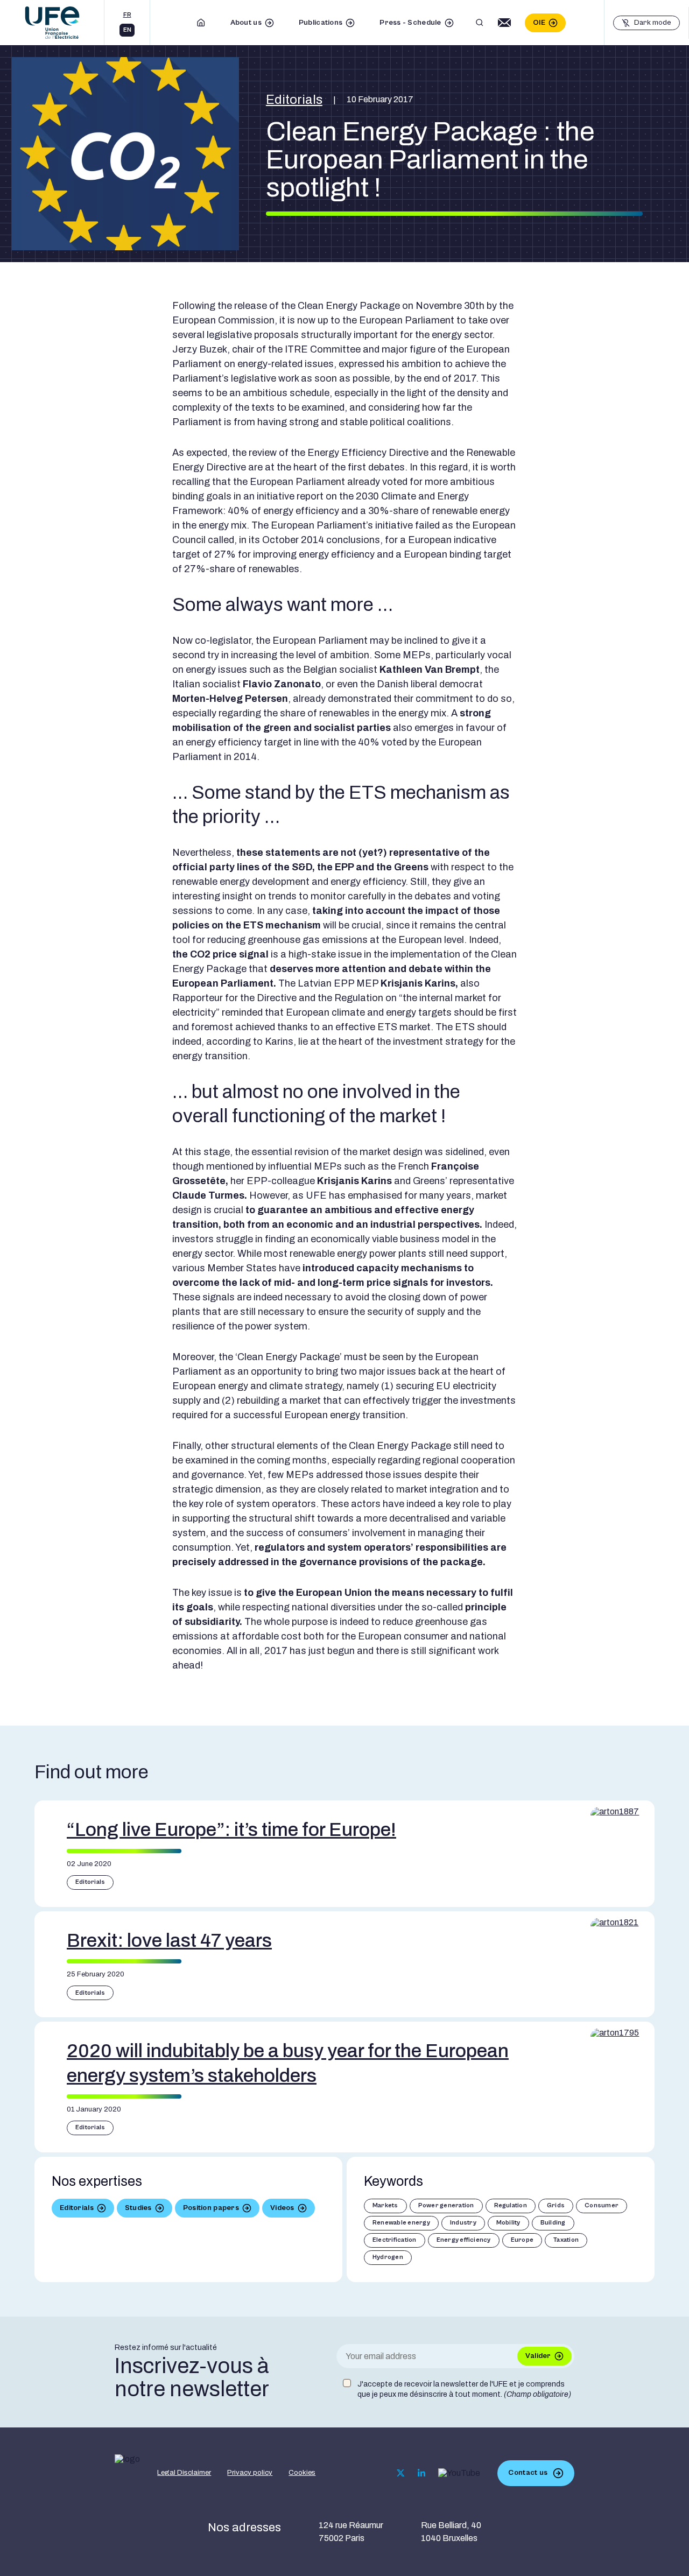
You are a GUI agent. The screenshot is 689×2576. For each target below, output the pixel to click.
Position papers (211, 2208)
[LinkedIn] (421, 2473)
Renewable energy (401, 2223)
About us (246, 23)
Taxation (566, 2240)
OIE (539, 23)
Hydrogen (388, 2257)
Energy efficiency (464, 2240)
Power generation (446, 2205)
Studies (138, 2208)
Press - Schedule (410, 23)
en (127, 30)
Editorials (294, 100)
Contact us (528, 2473)
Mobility (508, 2223)
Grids (556, 2205)
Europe (522, 2240)
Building (553, 2223)
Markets (385, 2205)
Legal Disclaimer (184, 2473)
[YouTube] (459, 2473)
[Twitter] (401, 2473)
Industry (463, 2223)
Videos (282, 2208)
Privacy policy (250, 2473)
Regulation (511, 2205)
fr (127, 15)
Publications (321, 23)
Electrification (395, 2240)
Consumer (602, 2205)
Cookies (302, 2473)
